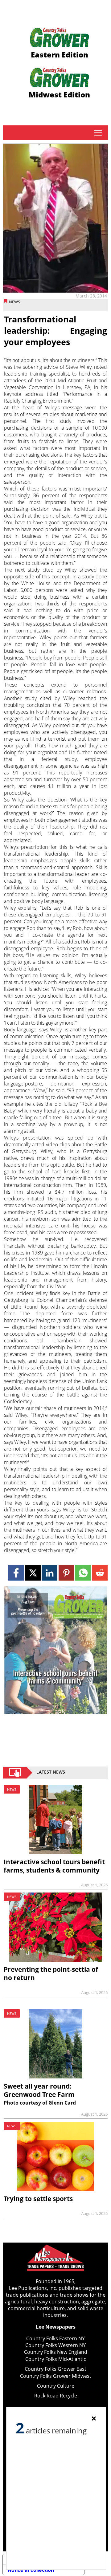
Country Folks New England (56, 2352)
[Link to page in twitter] (33, 1573)
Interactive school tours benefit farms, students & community (54, 1866)
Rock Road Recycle (56, 2396)
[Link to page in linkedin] (49, 1573)
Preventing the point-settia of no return (51, 1973)
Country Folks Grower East (55, 2369)
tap (98, 133)
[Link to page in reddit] (100, 1573)
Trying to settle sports (38, 2199)
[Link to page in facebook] (16, 1573)
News (14, 302)
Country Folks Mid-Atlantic (56, 2359)
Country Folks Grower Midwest (56, 2376)
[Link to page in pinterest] (66, 1573)
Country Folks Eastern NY (55, 2338)
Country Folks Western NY (55, 2345)
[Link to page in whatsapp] (83, 1573)
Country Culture (56, 2386)
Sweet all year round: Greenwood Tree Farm (39, 2090)
